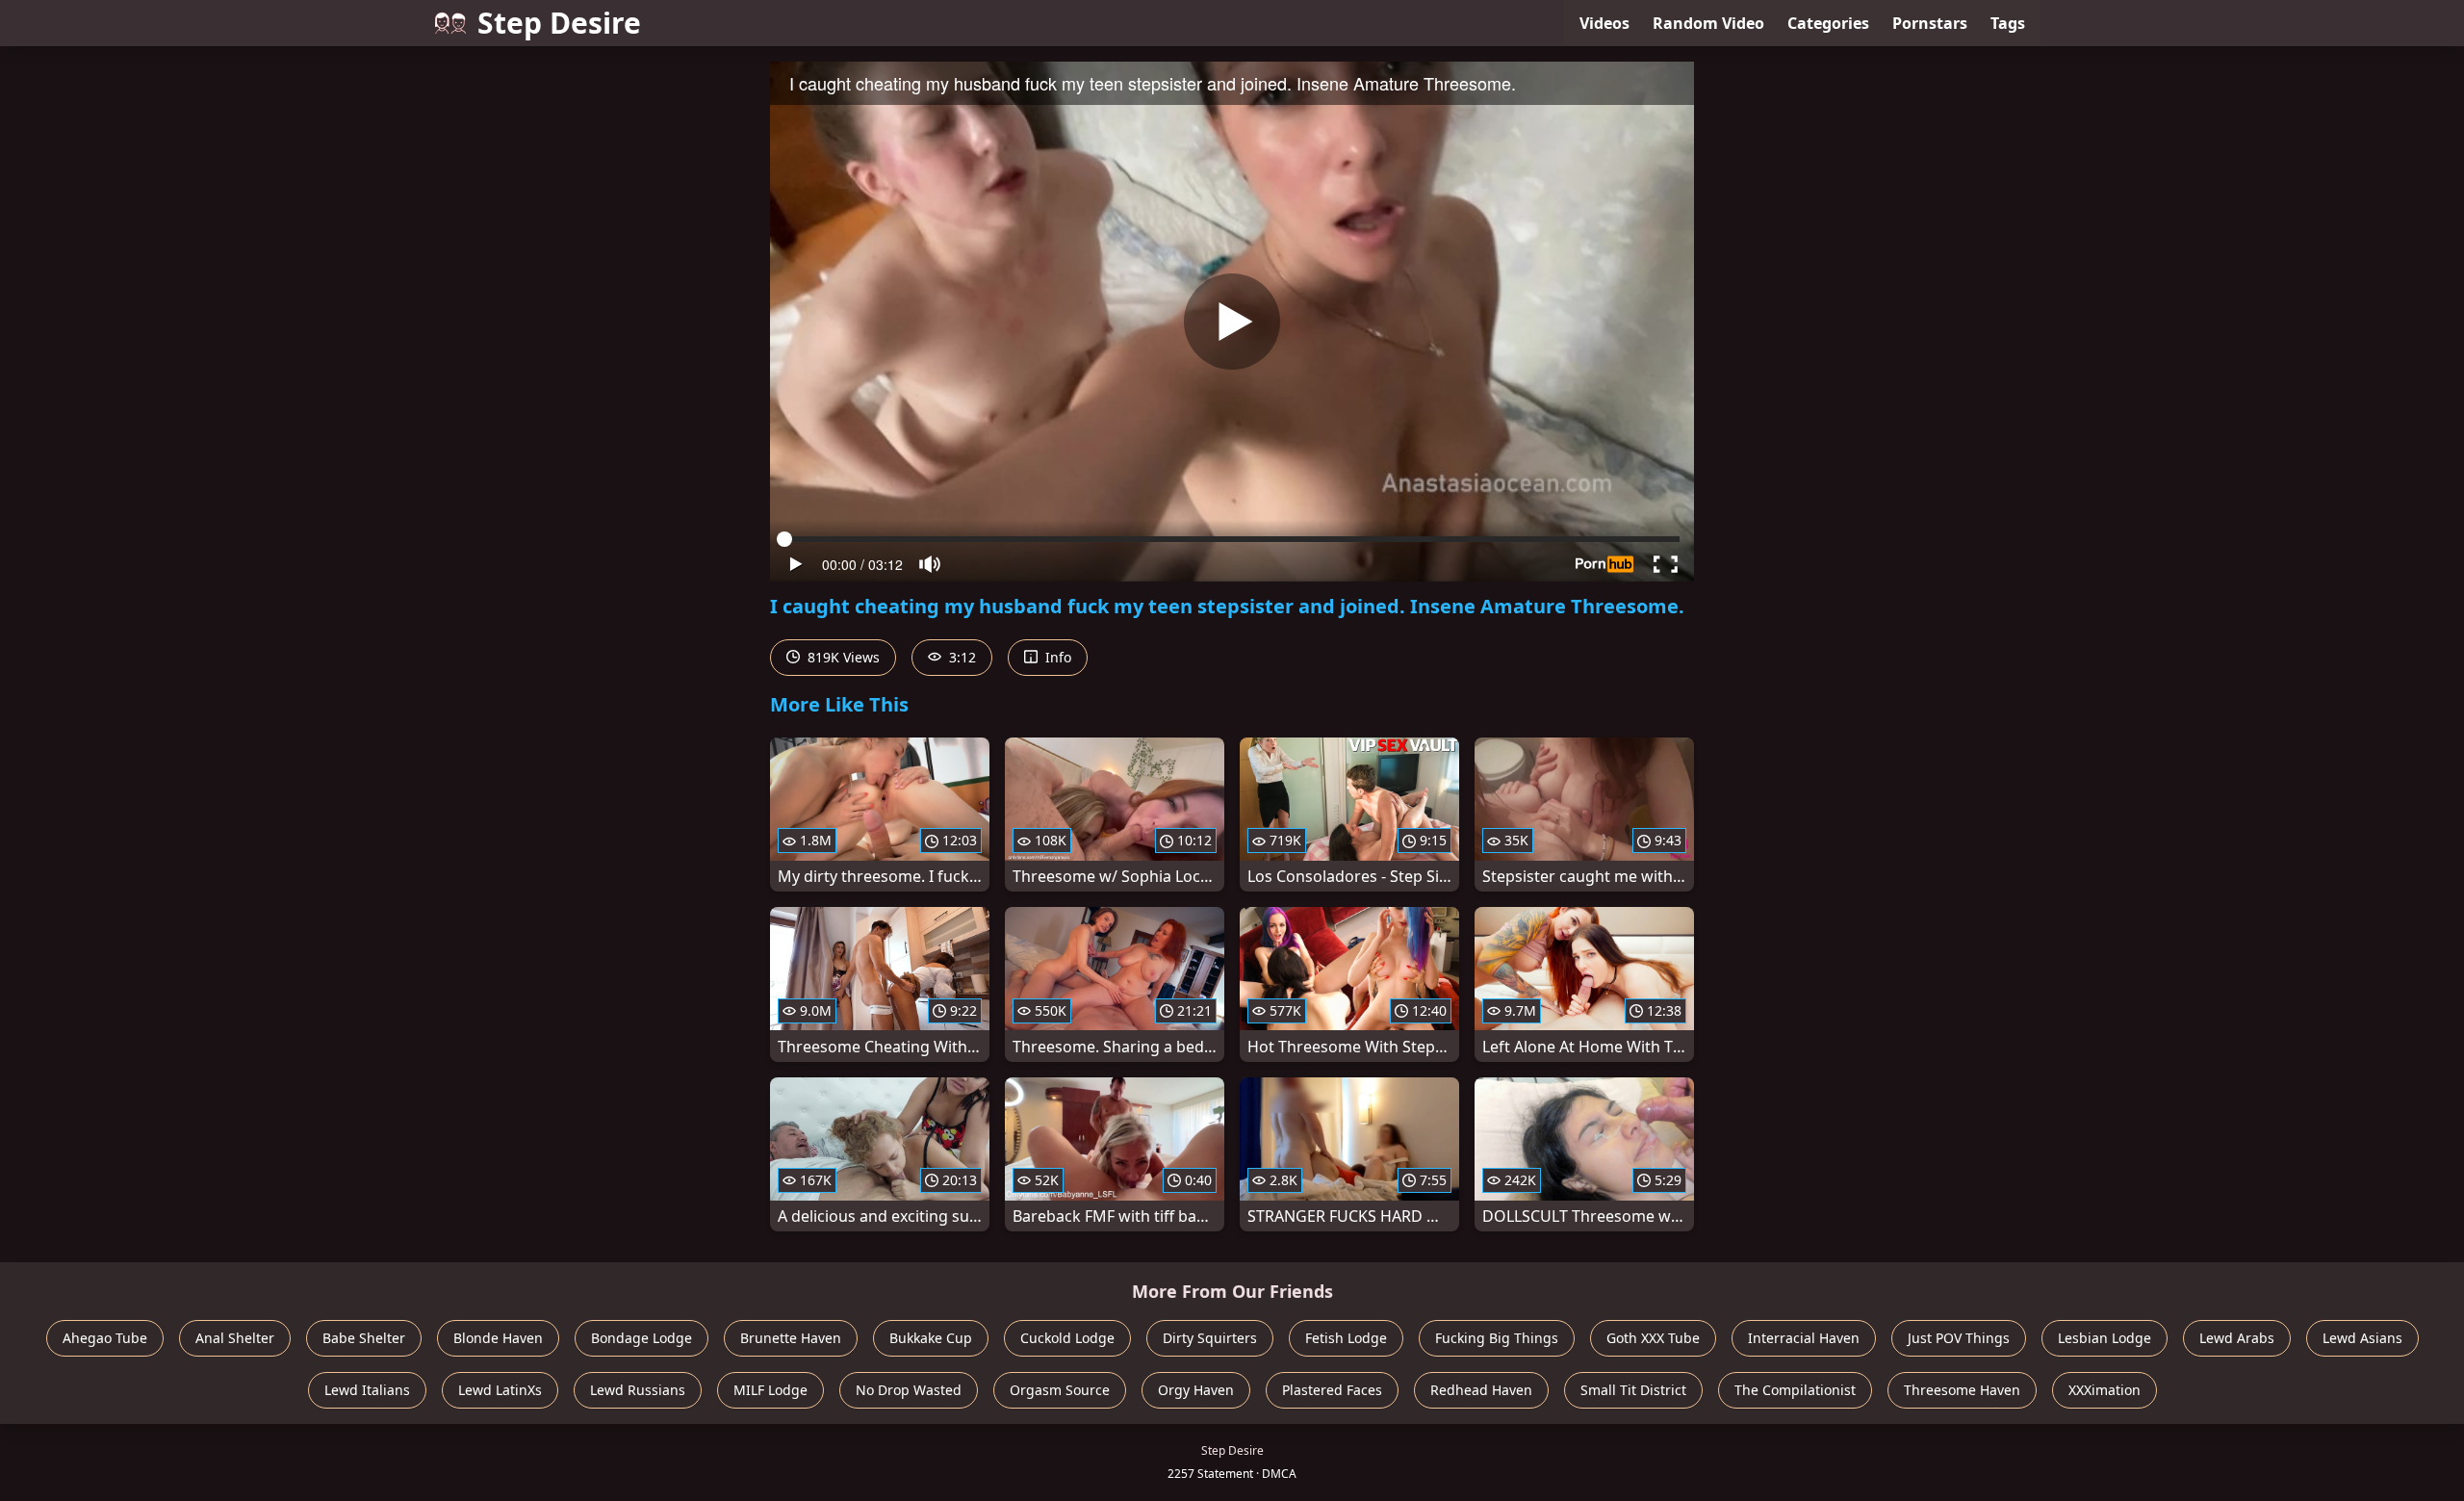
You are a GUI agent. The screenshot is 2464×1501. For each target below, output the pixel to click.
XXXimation (2105, 1390)
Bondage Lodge (642, 1338)
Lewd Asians (2362, 1338)
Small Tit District (1633, 1390)
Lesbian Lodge (2105, 1338)
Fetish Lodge (1346, 1338)
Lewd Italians (367, 1390)
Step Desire (559, 23)
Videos (1604, 23)
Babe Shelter (364, 1338)
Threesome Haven (1962, 1390)
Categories (1828, 23)
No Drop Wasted (909, 1390)
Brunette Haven (791, 1338)
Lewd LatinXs (500, 1390)
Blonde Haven (498, 1338)
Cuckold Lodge (1067, 1338)
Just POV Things (1959, 1338)
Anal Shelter (235, 1338)
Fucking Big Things (1497, 1338)
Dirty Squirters (1210, 1338)
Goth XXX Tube (1653, 1338)
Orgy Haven (1196, 1390)
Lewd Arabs (2237, 1338)
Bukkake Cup (931, 1338)
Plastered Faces (1332, 1390)
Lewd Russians (638, 1390)
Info (1056, 657)
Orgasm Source (1060, 1390)
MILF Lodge (770, 1390)
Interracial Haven (1804, 1338)
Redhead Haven (1481, 1390)
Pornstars (1930, 23)
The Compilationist (1795, 1390)
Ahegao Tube (105, 1338)
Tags (2008, 23)
